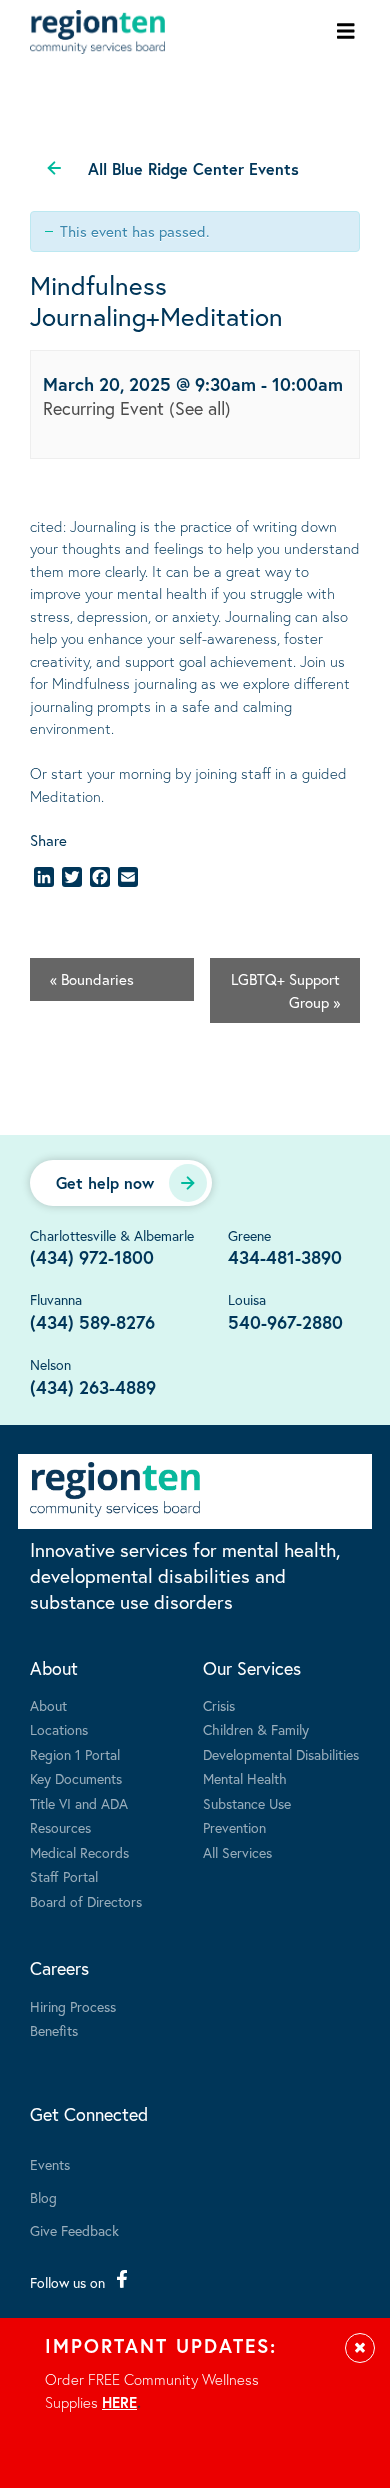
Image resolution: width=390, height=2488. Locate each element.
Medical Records (79, 1852)
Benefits (54, 2030)
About (54, 1668)
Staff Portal (64, 1876)
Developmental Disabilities (281, 1754)
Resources (60, 1827)
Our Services (252, 1668)
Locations (59, 1729)
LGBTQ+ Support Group (285, 990)
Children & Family (256, 1729)
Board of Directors (86, 1901)
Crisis (219, 1705)
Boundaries (92, 979)
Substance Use (247, 1803)
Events (50, 2164)
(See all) (200, 408)
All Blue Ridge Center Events (193, 168)
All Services (237, 1852)
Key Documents (76, 1778)
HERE (119, 2402)
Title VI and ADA (79, 1803)
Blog (43, 2197)
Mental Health (245, 1778)
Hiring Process (73, 2006)
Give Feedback (74, 2230)
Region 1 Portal (75, 1754)
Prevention (234, 1827)
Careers (59, 1968)
